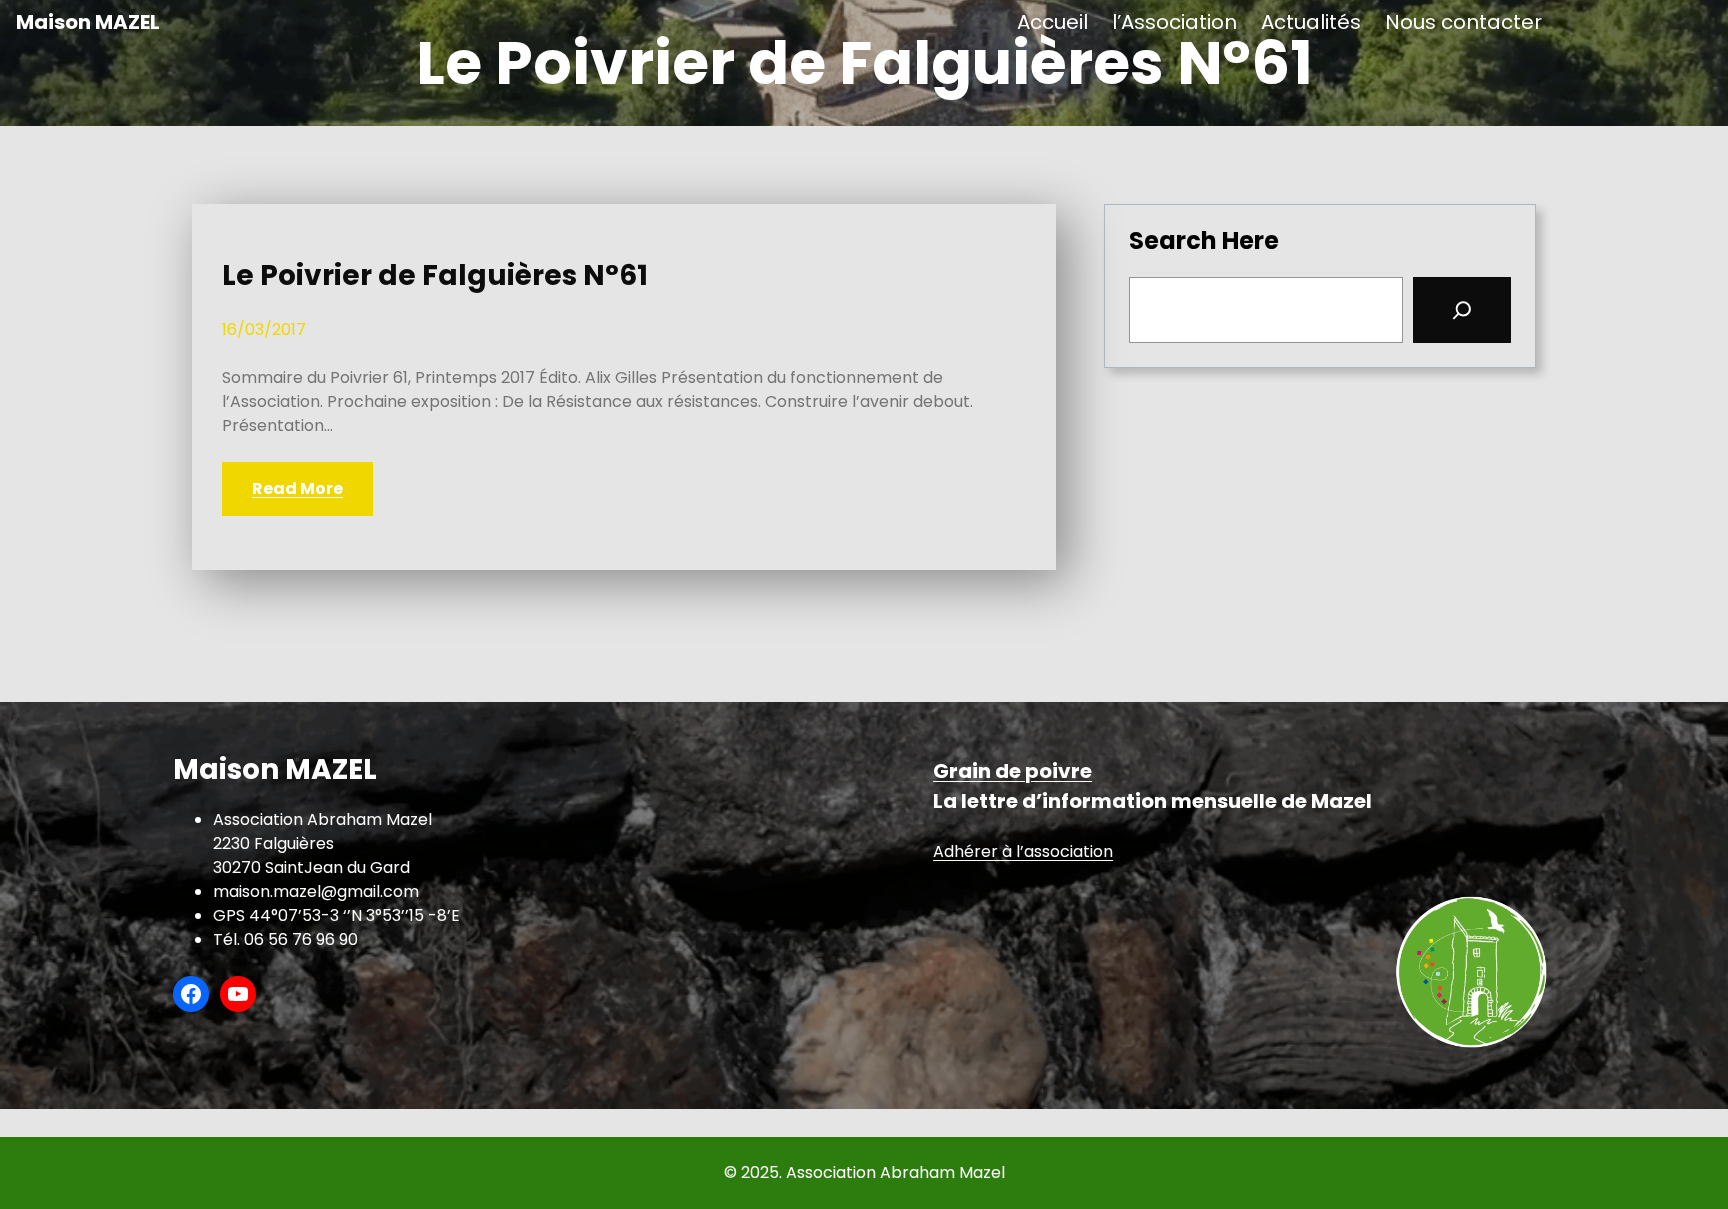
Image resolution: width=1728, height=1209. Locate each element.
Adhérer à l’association (1023, 851)
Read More (297, 488)
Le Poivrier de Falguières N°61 (435, 276)
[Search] (1462, 310)
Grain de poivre (1012, 771)
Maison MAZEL (88, 22)
